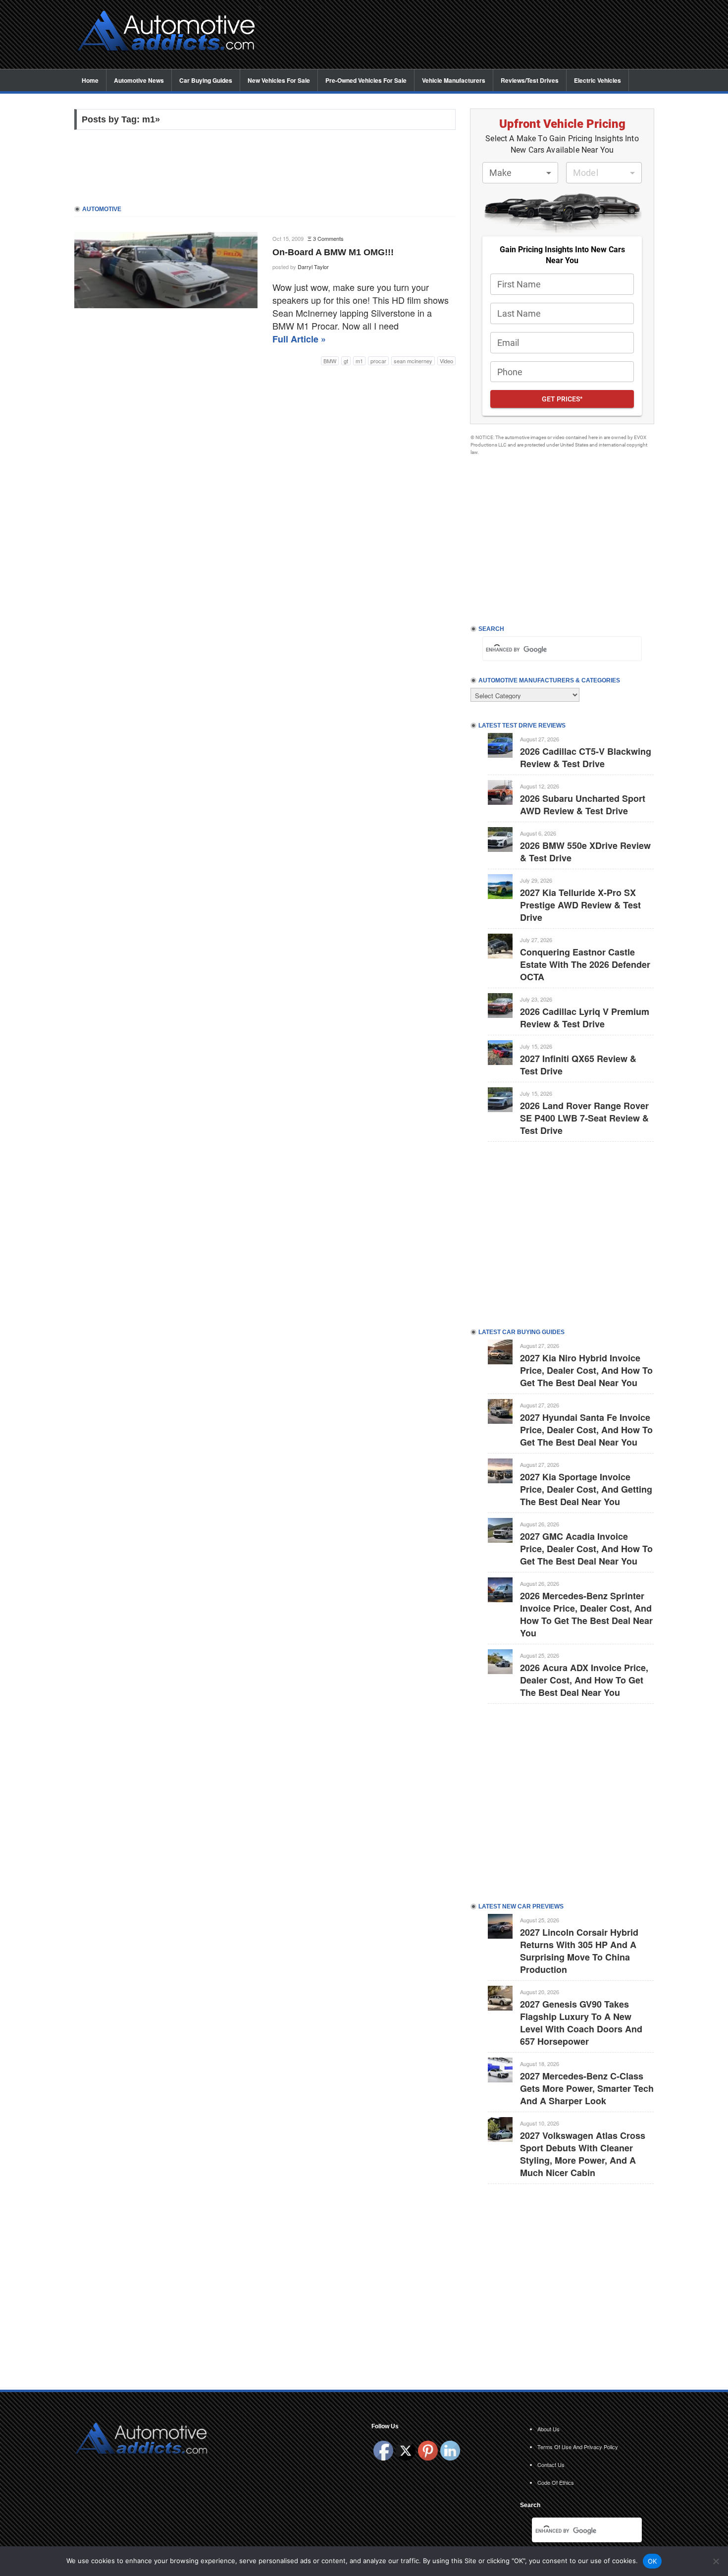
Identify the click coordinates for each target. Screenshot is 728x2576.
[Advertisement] (463, 35)
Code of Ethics (556, 2482)
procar (378, 361)
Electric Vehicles (598, 80)
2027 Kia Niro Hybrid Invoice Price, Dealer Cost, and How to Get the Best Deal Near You (586, 1370)
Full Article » (299, 339)
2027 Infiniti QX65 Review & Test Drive (578, 1065)
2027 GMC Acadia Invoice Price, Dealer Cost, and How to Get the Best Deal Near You (586, 1549)
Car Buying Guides (206, 80)
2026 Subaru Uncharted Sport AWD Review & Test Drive (583, 805)
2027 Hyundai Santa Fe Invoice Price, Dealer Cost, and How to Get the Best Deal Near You (586, 1430)
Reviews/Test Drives (530, 80)
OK (652, 2561)
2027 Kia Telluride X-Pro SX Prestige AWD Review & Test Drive (580, 905)
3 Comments (328, 238)
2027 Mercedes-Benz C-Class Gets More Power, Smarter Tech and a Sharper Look (587, 2088)
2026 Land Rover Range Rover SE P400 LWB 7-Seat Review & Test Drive (584, 1118)
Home (90, 80)
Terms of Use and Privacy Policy (578, 2447)
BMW (330, 361)
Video (446, 361)
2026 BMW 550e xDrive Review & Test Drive (585, 852)
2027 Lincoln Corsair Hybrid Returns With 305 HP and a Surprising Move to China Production (579, 1951)
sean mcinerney (413, 361)
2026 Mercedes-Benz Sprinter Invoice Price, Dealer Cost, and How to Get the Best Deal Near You (586, 1614)
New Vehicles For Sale (279, 80)
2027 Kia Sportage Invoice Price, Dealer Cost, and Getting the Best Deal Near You (586, 1489)
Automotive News (139, 80)
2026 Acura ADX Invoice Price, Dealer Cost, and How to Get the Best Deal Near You (584, 1680)
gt (346, 361)
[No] (716, 2561)
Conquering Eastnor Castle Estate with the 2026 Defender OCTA (585, 964)
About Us (548, 2429)
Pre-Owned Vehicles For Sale (366, 80)
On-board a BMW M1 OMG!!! (333, 252)
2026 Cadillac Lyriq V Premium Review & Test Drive (585, 1018)
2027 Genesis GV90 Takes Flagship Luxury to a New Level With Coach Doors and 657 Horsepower (581, 2023)
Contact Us (551, 2464)
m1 (359, 361)
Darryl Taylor (313, 267)
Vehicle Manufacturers (454, 80)
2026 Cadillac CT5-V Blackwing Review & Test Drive (586, 757)
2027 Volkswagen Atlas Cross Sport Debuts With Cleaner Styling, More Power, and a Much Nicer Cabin (583, 2154)
